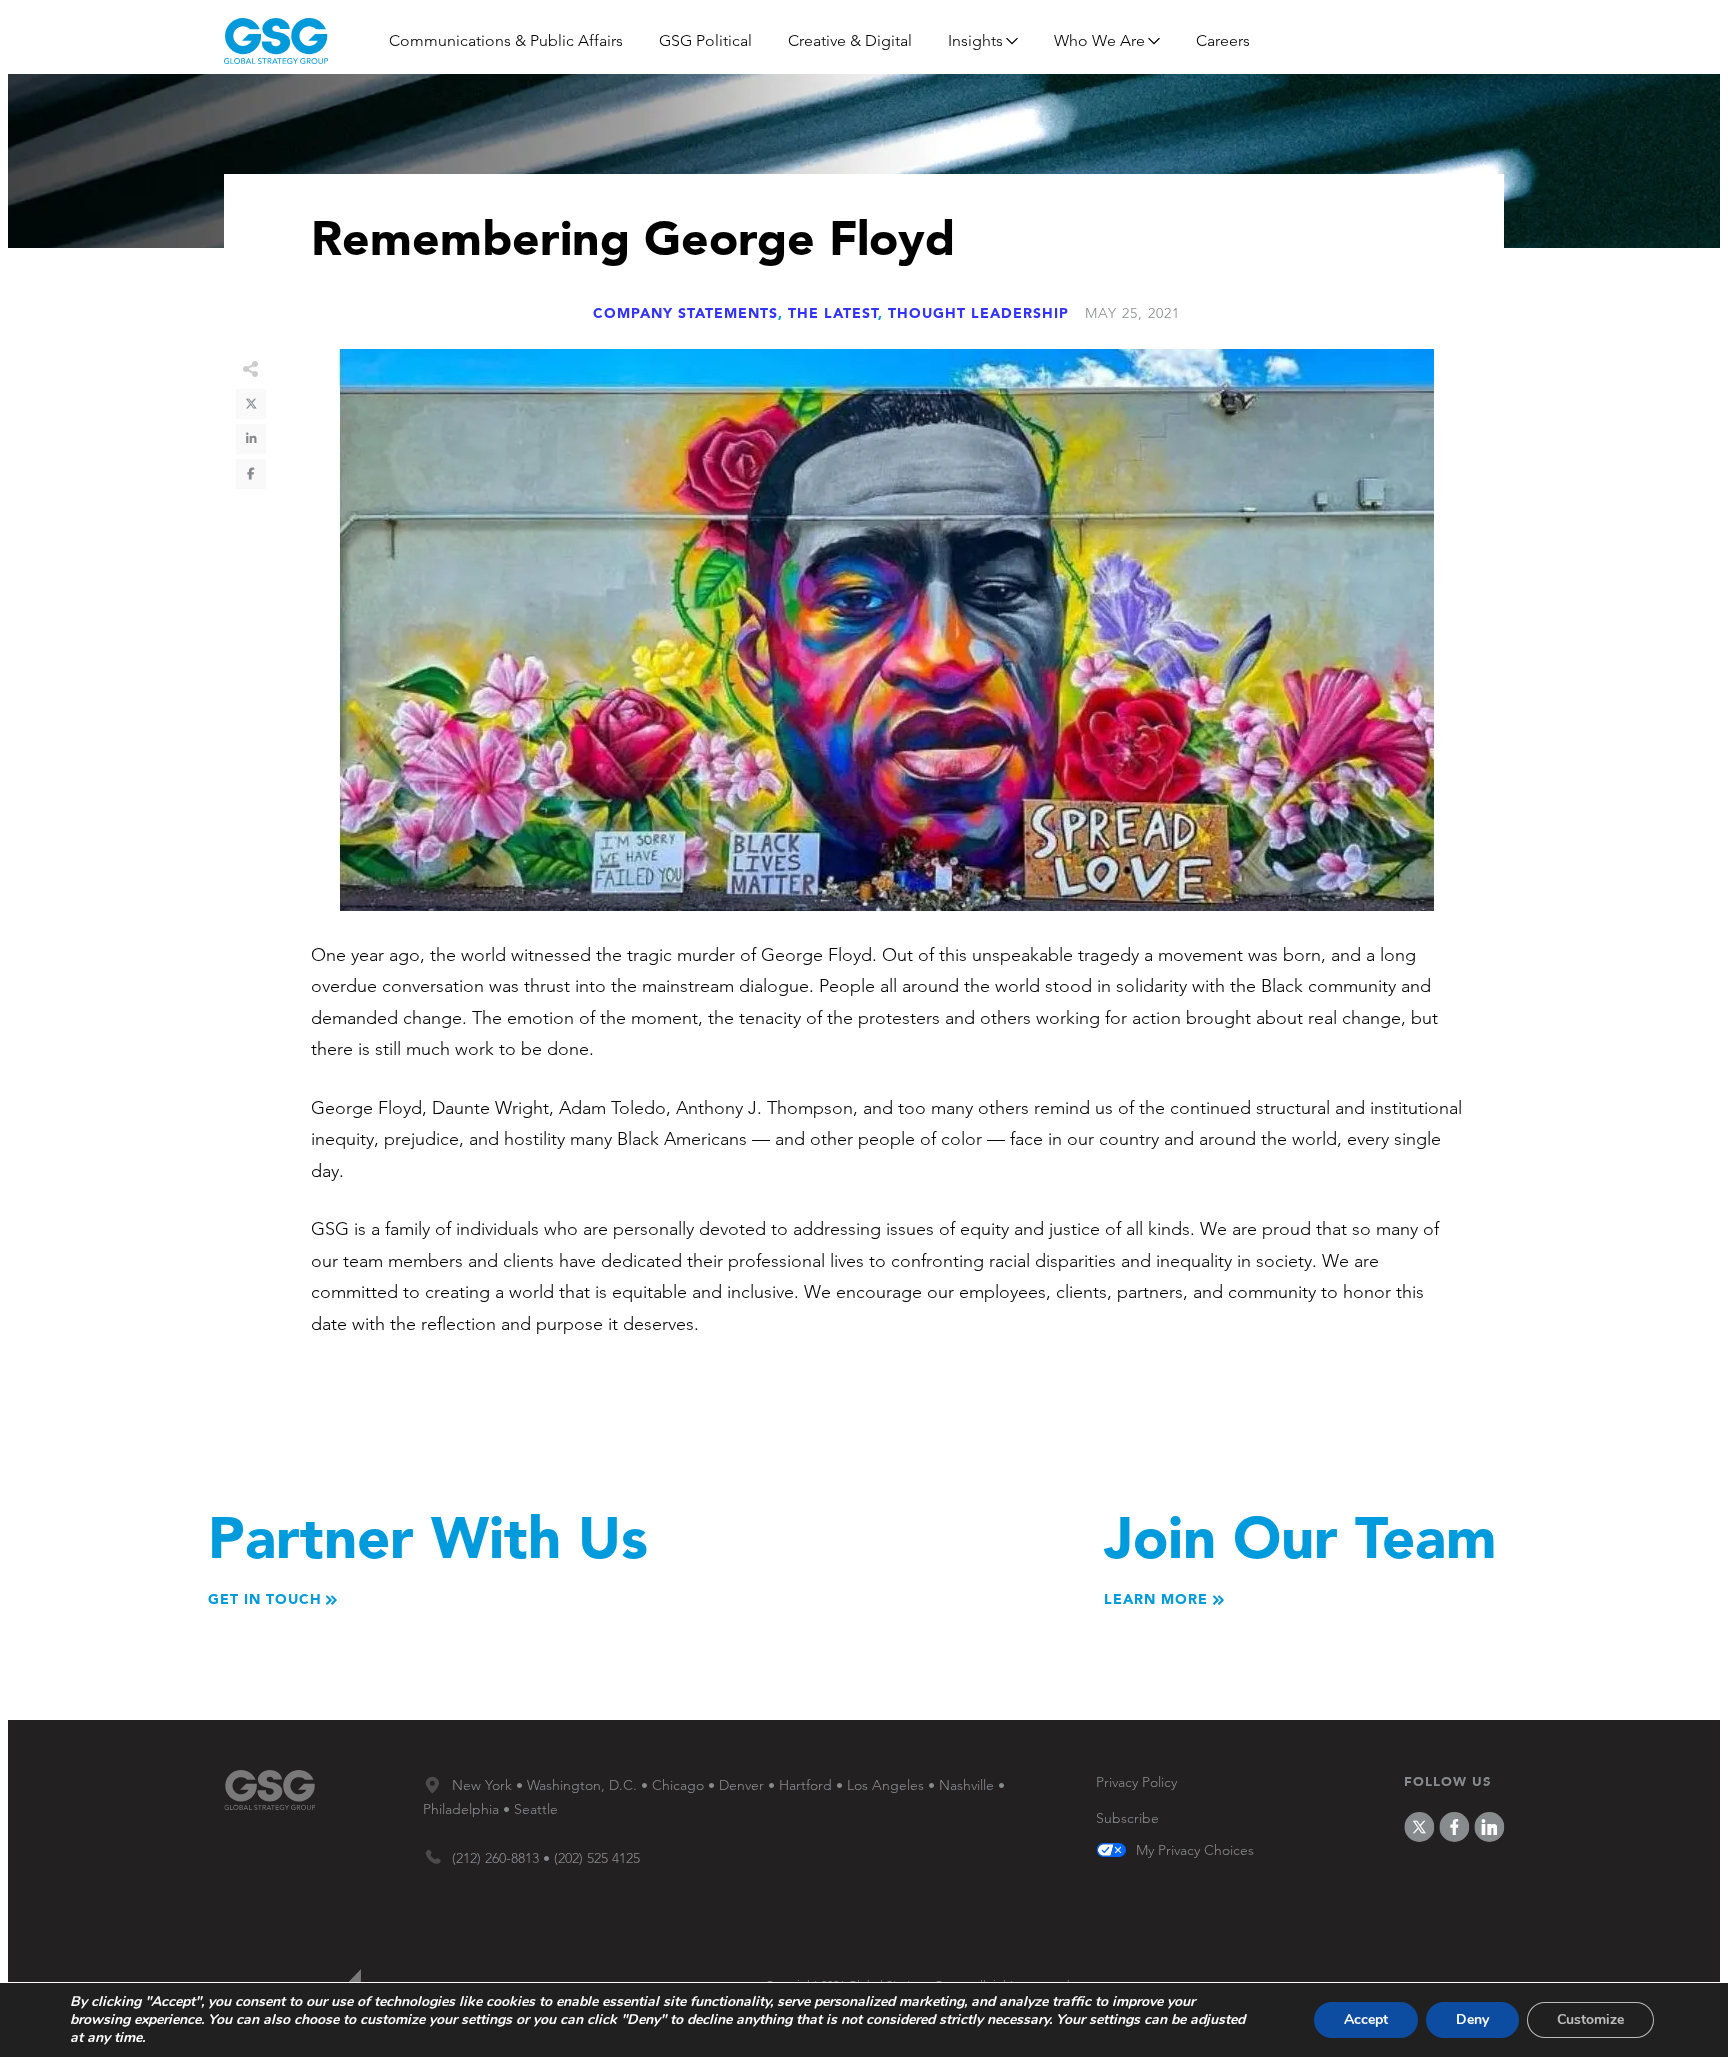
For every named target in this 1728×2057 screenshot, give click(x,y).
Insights (975, 40)
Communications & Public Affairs (506, 40)
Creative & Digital (850, 40)
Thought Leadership (978, 313)
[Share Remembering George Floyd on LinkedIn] (251, 439)
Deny (1472, 2019)
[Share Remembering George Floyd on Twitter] (251, 404)
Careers (1223, 40)
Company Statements (685, 313)
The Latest (833, 313)
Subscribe (1127, 1818)
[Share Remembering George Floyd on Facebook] (251, 474)
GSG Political (705, 40)
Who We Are (1099, 40)
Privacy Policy (1136, 1782)
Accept (1366, 2019)
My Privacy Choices (1195, 1851)
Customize (1590, 2019)
